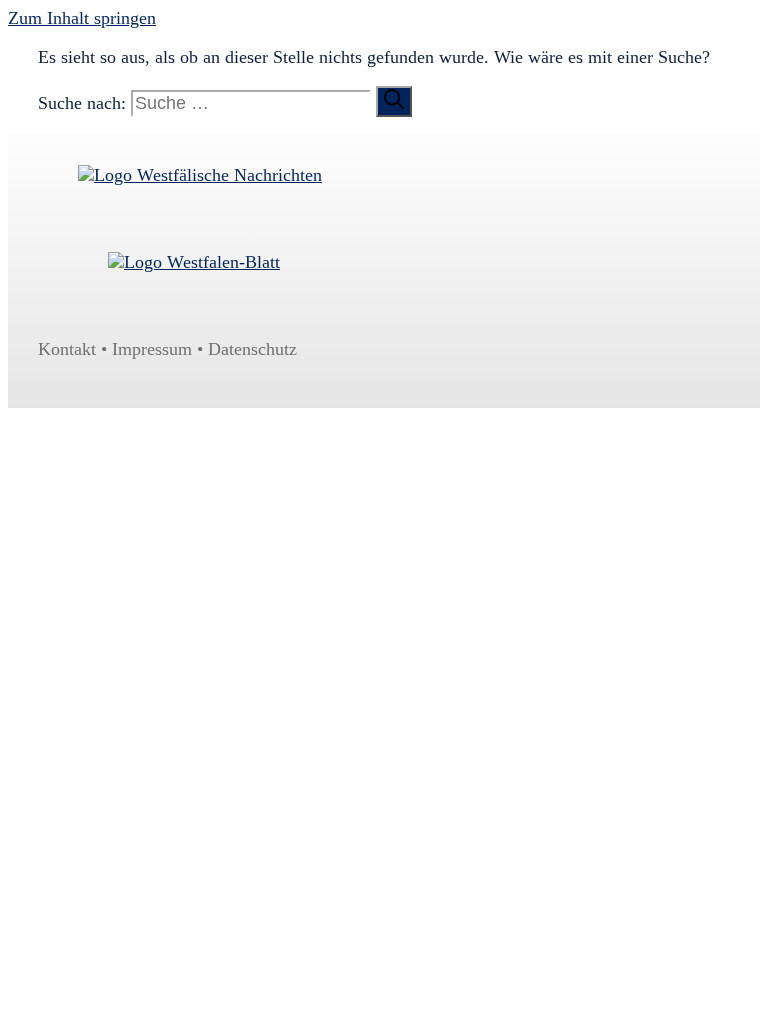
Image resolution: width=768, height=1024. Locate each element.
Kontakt (67, 349)
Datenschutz (252, 349)
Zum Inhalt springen (82, 18)
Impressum (152, 349)
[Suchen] (394, 101)
